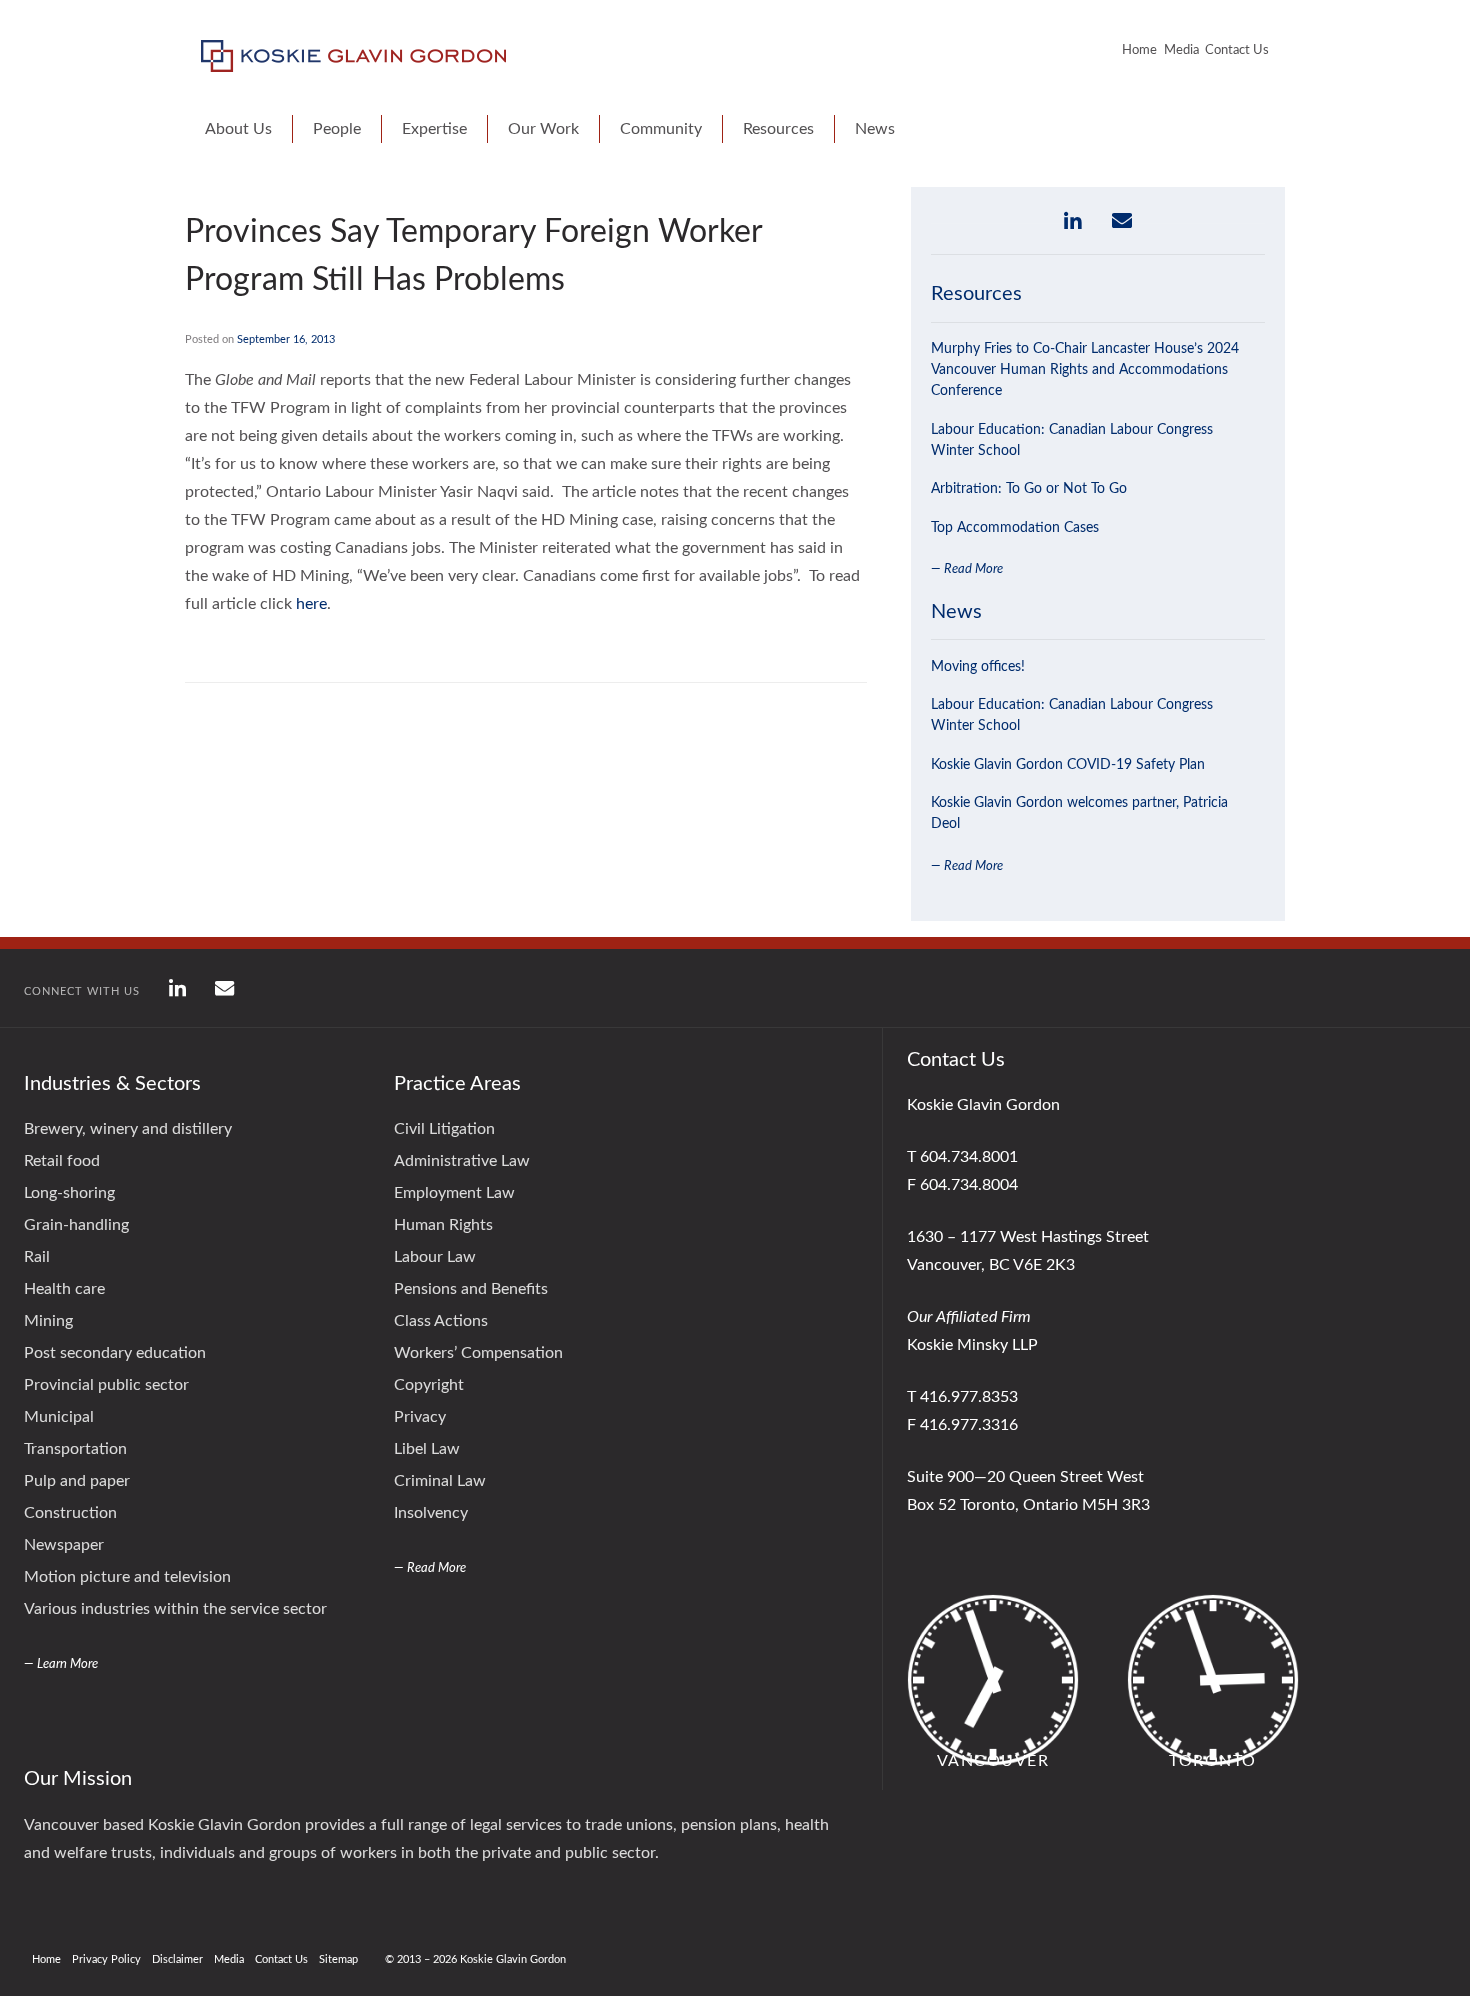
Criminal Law (440, 1481)
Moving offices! (978, 667)
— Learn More (61, 1664)
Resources (778, 129)
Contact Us (1237, 50)
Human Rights (443, 1225)
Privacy (420, 1417)
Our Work (543, 129)
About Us (238, 129)
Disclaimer (177, 1959)
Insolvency (431, 1513)
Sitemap (338, 1959)
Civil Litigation (444, 1129)
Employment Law (454, 1193)
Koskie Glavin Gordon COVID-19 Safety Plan (1068, 765)
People (337, 129)
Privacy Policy (106, 1959)
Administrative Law (462, 1161)
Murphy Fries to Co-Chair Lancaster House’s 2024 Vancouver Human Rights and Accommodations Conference (1085, 370)
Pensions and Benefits (471, 1289)
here (311, 604)
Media (1181, 50)
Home (1139, 50)
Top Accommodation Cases (1015, 528)
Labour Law (435, 1257)
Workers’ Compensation (478, 1353)
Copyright (429, 1385)
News (875, 129)
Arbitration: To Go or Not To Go (1029, 489)
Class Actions (441, 1321)
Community (661, 129)
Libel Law (427, 1449)
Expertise (434, 129)
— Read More (967, 569)
